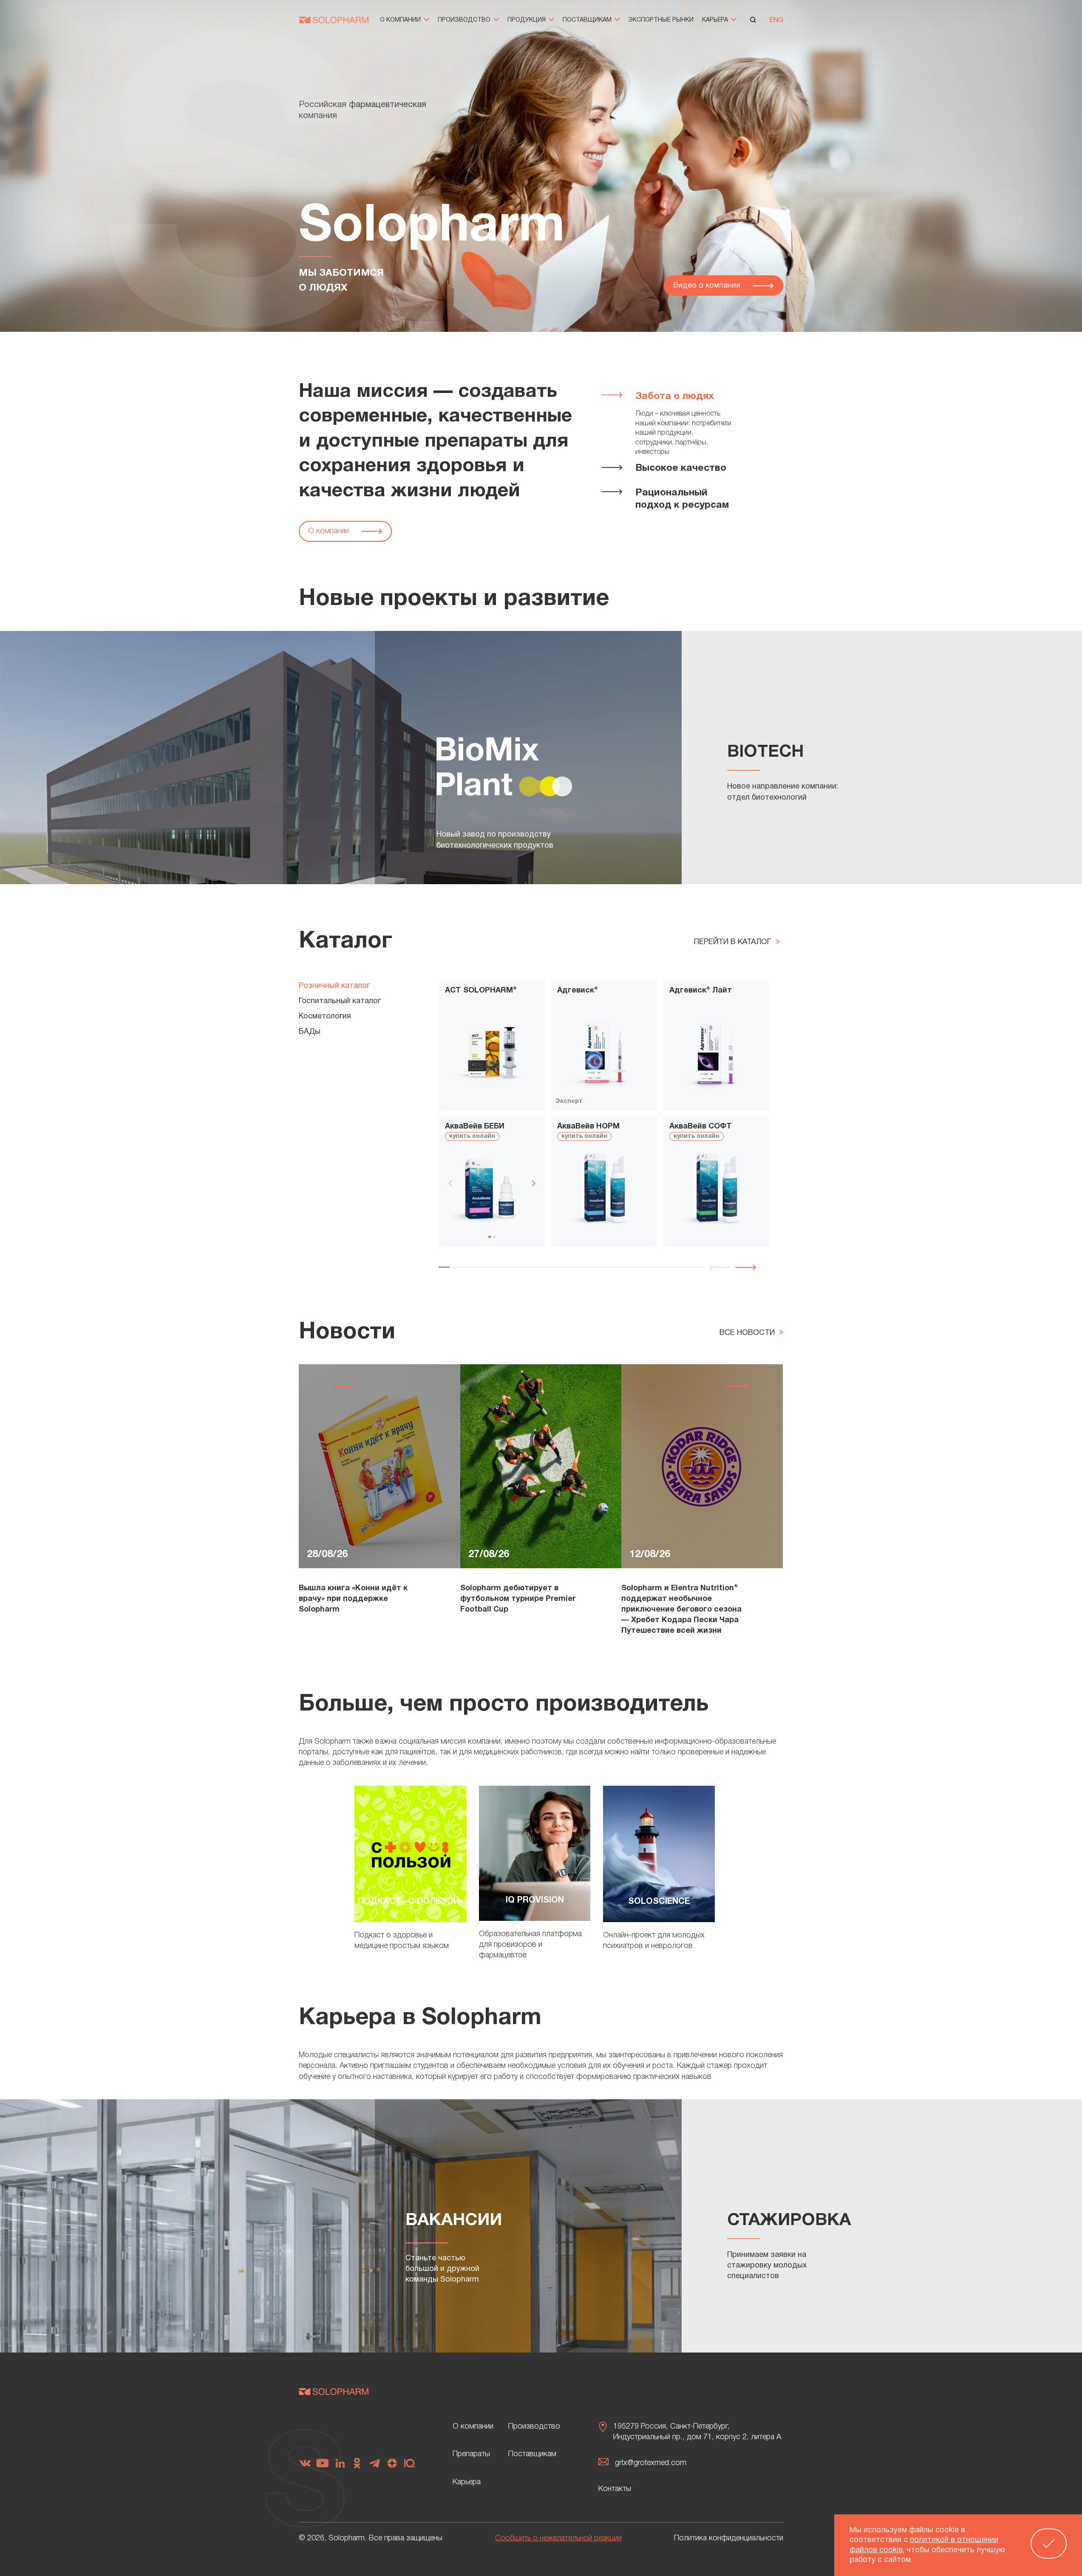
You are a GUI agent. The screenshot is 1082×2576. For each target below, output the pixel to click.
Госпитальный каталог (340, 1001)
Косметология (325, 1017)
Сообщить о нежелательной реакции (558, 2538)
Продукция (527, 20)
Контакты (615, 2489)
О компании (401, 20)
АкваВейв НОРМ (588, 1127)
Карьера (716, 20)
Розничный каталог (334, 986)
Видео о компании (708, 286)
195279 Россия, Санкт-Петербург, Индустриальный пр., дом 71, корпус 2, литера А (697, 2432)
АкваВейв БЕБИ (475, 1127)
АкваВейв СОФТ (701, 1127)
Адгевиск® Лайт (701, 991)
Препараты (471, 2454)
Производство (465, 20)
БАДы (310, 1032)
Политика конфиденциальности (729, 2538)
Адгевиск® (578, 991)
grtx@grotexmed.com (651, 2463)
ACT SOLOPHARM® (481, 991)
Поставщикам (588, 20)
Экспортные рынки (661, 20)
